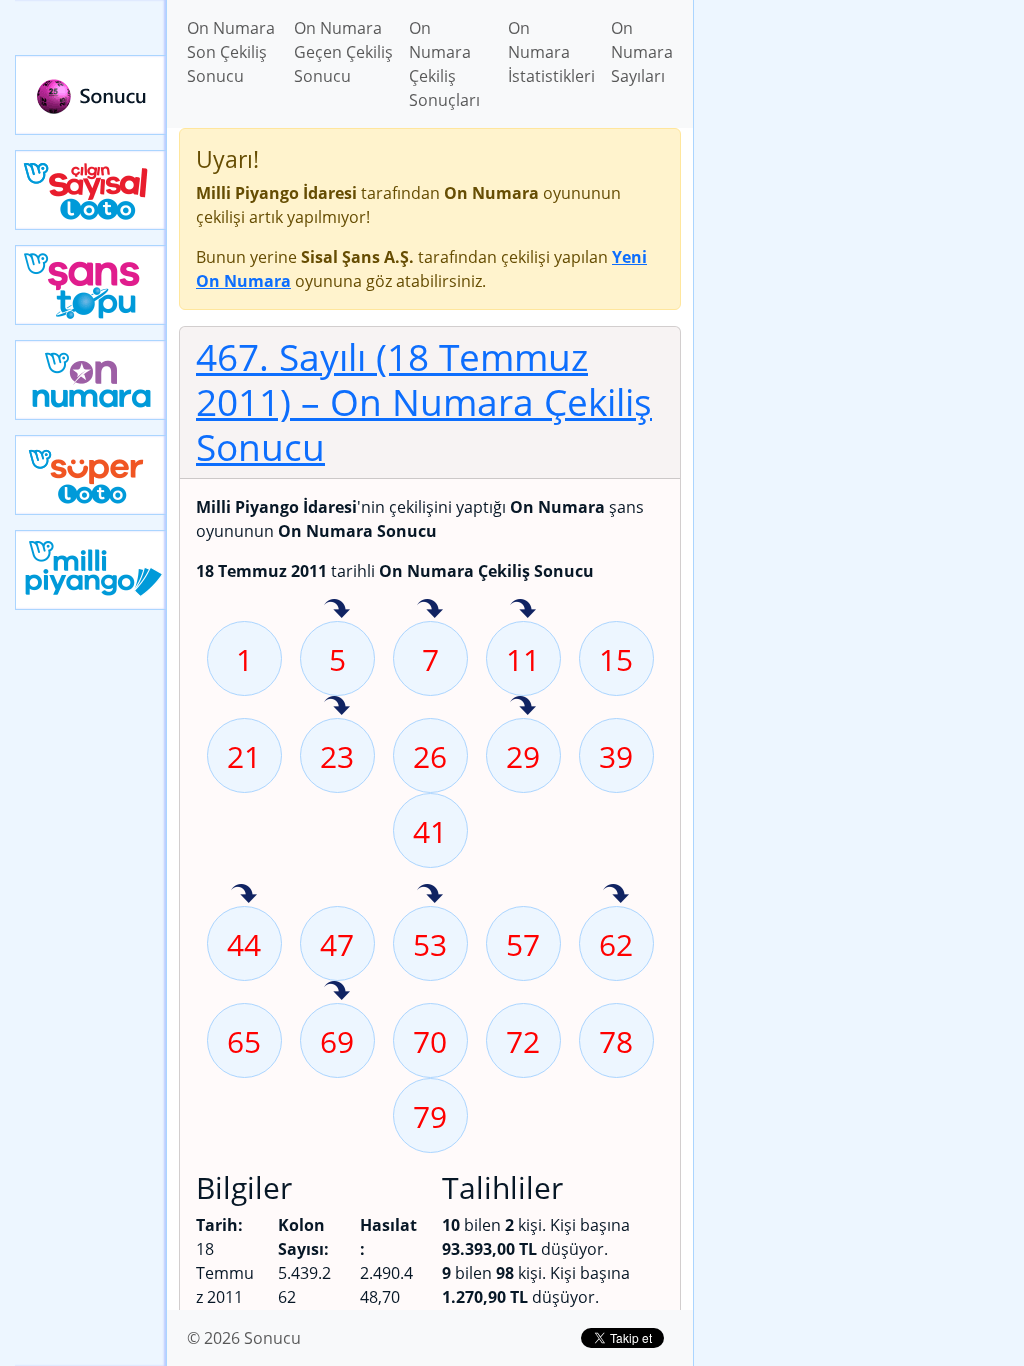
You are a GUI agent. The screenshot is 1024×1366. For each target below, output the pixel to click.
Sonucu (91, 95)
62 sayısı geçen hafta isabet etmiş (616, 895)
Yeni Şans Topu (91, 285)
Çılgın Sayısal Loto (91, 190)
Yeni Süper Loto (91, 475)
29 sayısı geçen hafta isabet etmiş (523, 707)
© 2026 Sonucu (244, 1338)
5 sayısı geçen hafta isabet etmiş (337, 610)
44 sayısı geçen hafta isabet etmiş (244, 895)
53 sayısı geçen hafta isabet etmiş (430, 895)
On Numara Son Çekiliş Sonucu (231, 52)
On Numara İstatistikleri (551, 52)
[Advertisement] (859, 141)
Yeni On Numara (91, 380)
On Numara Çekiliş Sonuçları (444, 64)
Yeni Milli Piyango (91, 570)
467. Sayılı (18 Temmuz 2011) (424, 401)
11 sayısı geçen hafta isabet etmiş (523, 610)
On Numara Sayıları (642, 52)
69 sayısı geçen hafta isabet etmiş (337, 992)
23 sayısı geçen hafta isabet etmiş (337, 707)
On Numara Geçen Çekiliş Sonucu (343, 52)
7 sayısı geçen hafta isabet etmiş (430, 610)
